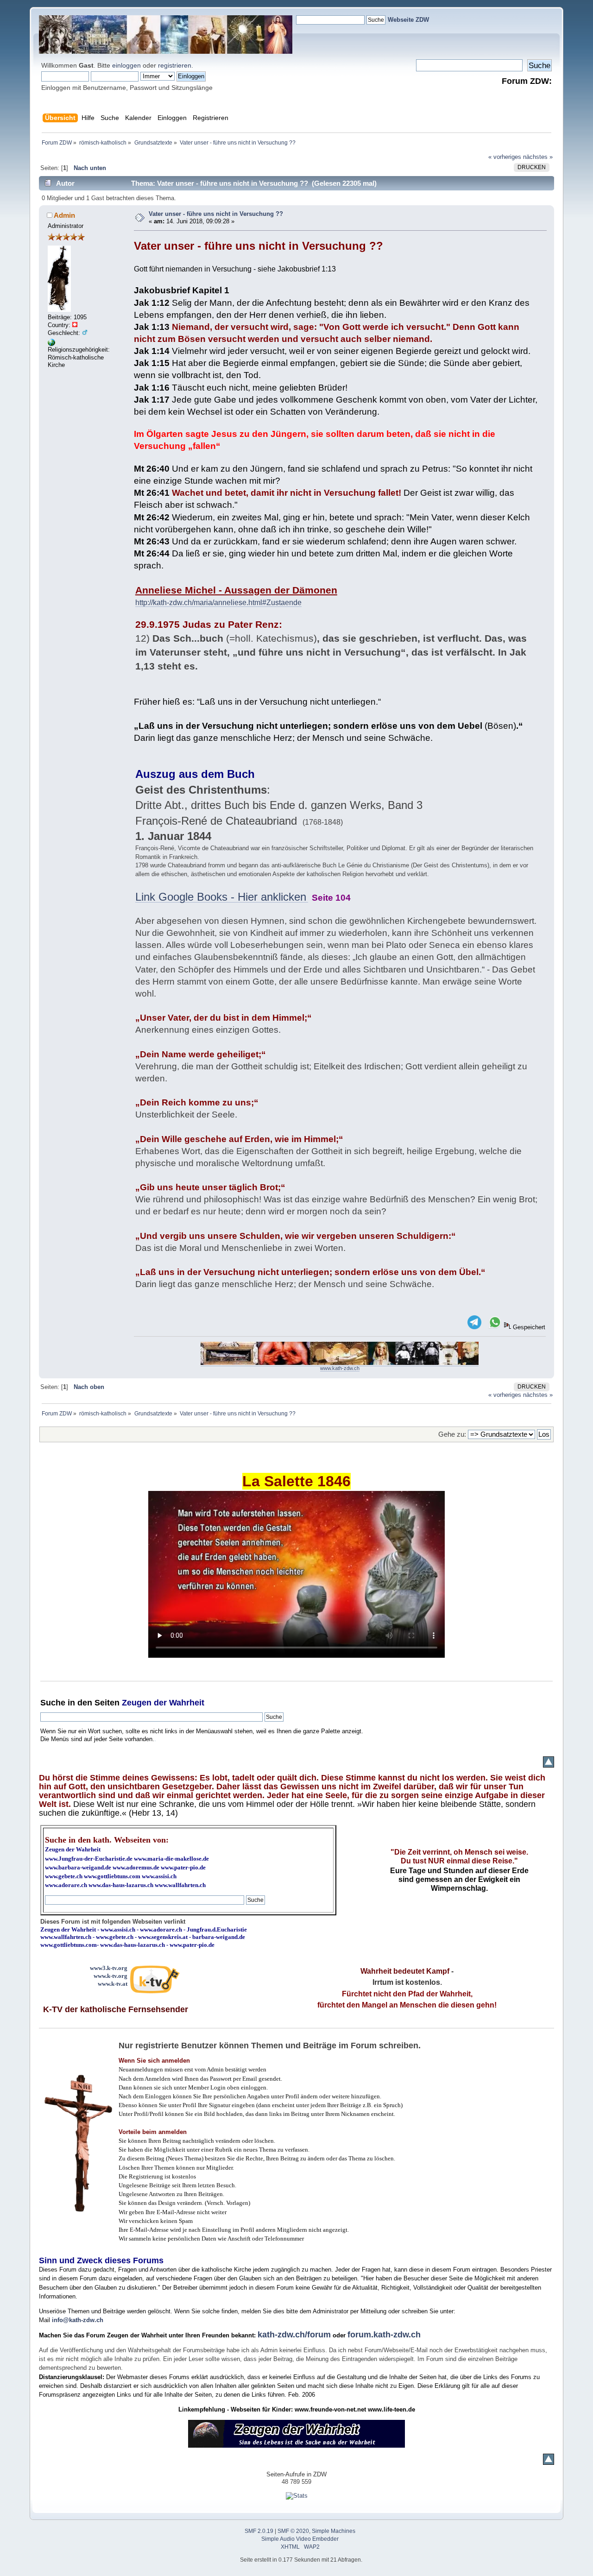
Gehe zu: (452, 1434)
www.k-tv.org (110, 1976)
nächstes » (538, 157)
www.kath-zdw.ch (340, 1368)
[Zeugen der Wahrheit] (51, 344)
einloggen (126, 65)
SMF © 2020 (293, 2531)
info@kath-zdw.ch (78, 2320)
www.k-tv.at (113, 1984)
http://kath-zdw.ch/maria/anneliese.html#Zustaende (218, 603)
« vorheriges (505, 157)
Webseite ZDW (408, 20)
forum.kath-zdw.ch (384, 2335)
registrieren (175, 65)
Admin (64, 215)
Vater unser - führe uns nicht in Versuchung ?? (216, 214)
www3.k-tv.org (109, 1968)
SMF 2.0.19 (259, 2531)
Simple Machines (334, 2531)
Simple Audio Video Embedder (300, 2539)
